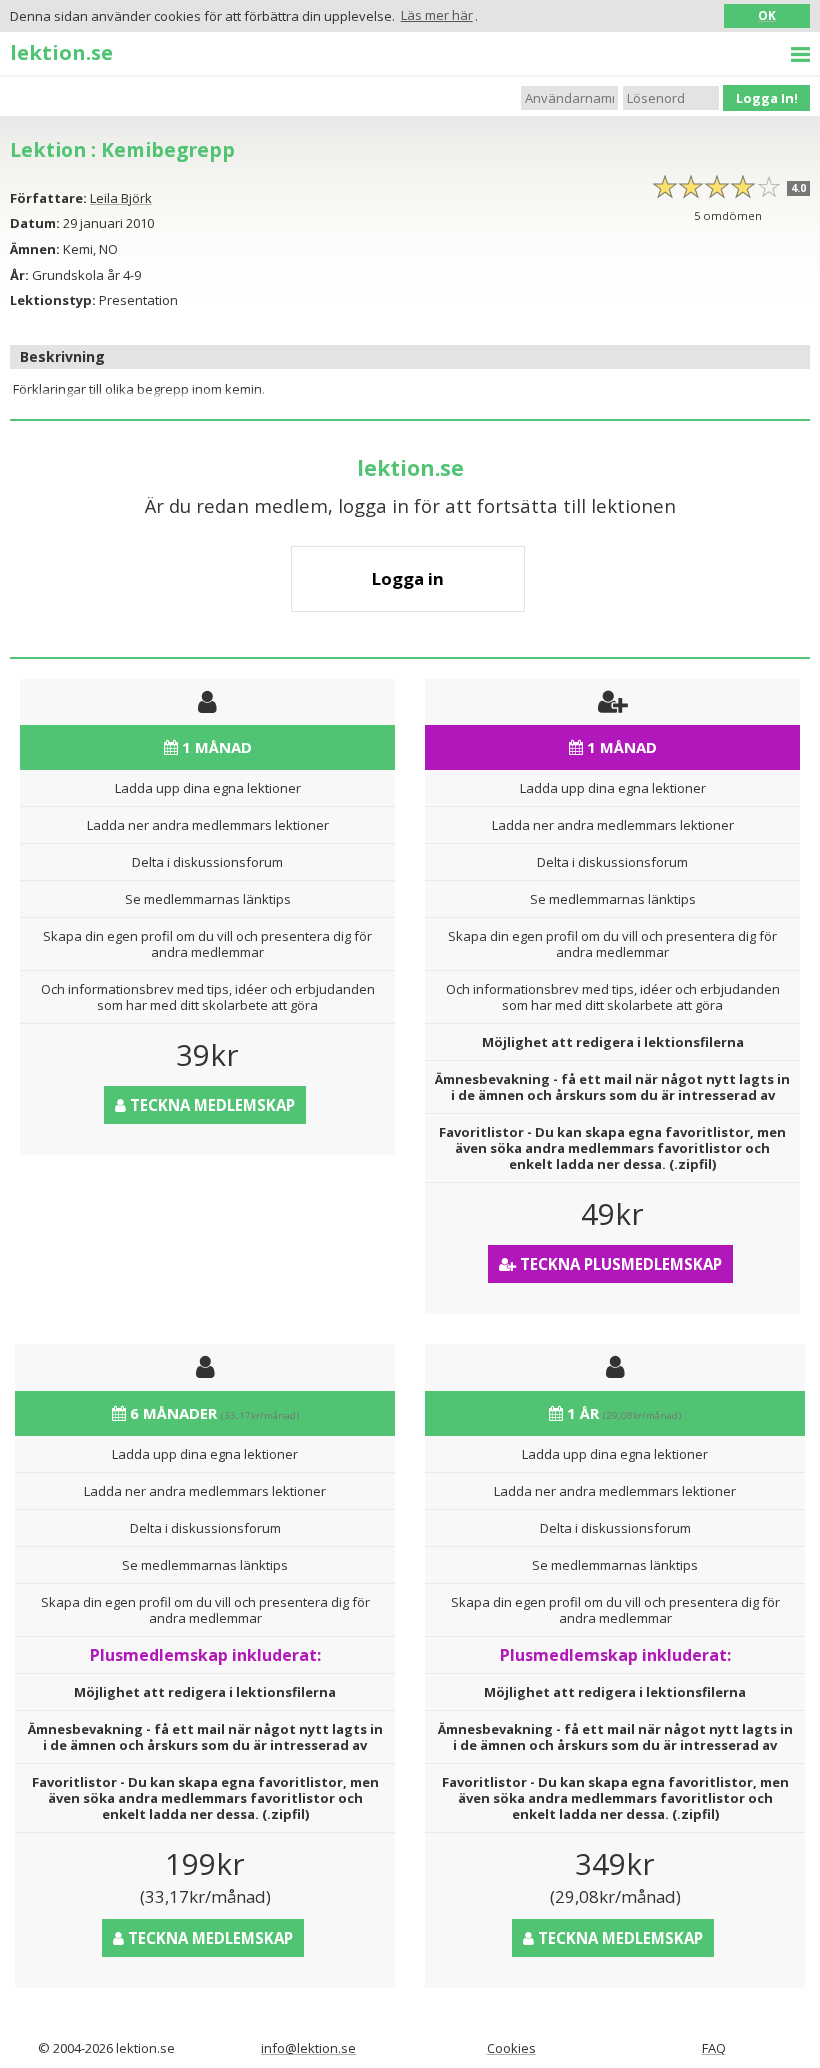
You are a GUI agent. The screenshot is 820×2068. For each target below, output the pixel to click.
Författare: (48, 198)
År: (19, 275)
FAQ (714, 2048)
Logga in (408, 578)
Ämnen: (35, 249)
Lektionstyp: (53, 300)
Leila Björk (121, 198)
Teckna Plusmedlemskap (619, 1264)
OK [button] (767, 15)
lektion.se (61, 52)
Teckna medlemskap (210, 1105)
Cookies (511, 2048)
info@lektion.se (308, 2048)
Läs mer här (437, 15)
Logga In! (767, 98)
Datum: (35, 223)
